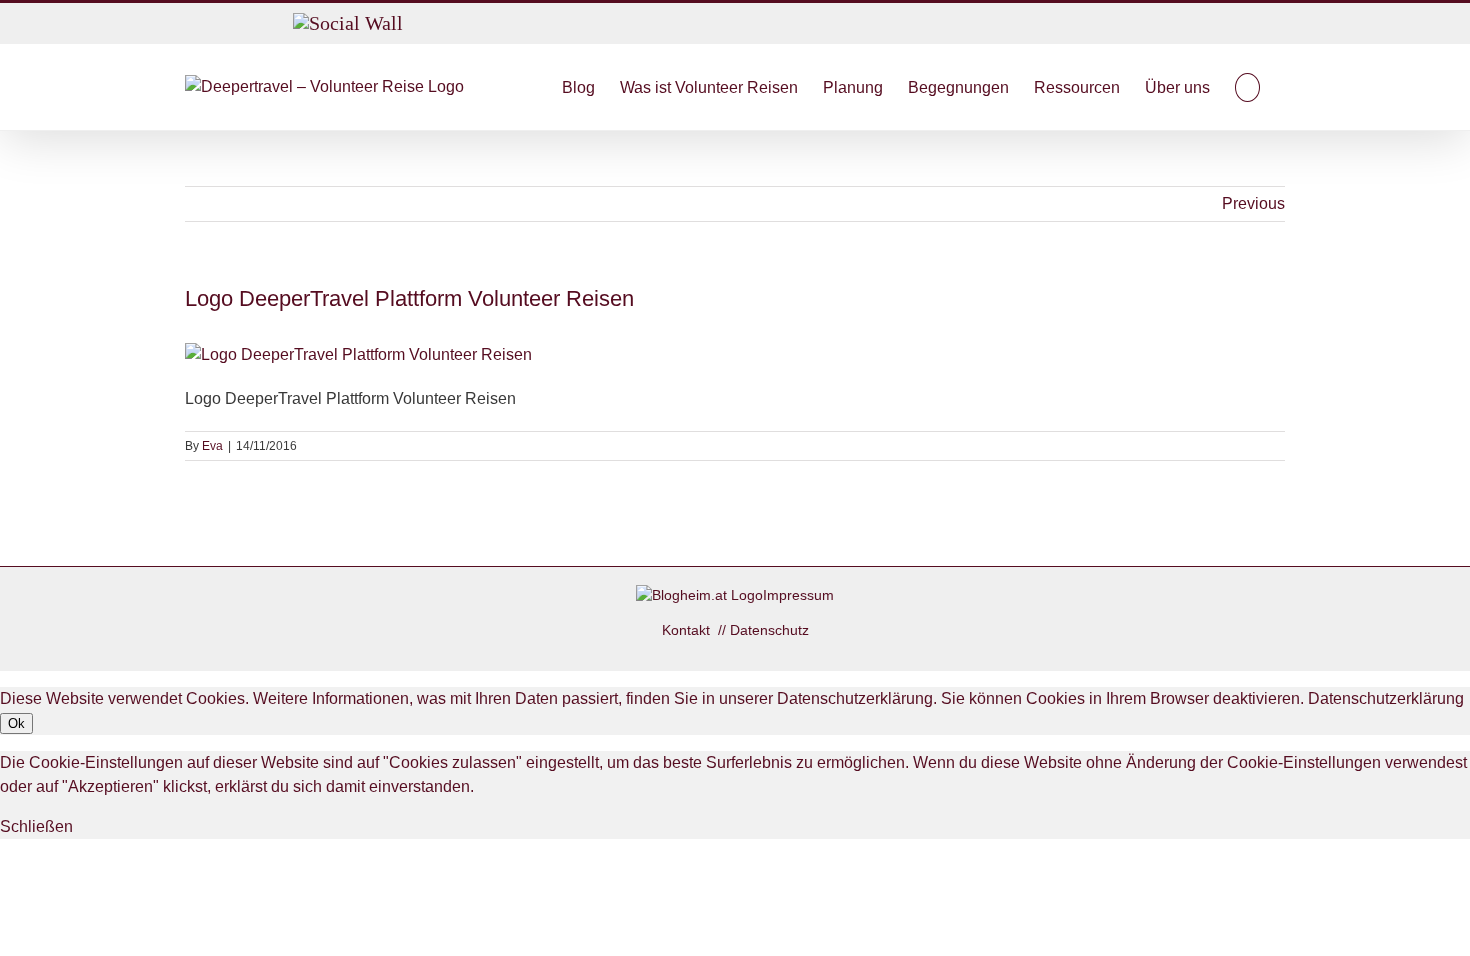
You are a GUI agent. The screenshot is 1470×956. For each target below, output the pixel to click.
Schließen (36, 826)
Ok (16, 723)
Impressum (798, 595)
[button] (1247, 86)
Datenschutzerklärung (1386, 698)
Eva (212, 446)
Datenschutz (769, 630)
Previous (1253, 203)
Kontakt (688, 630)
